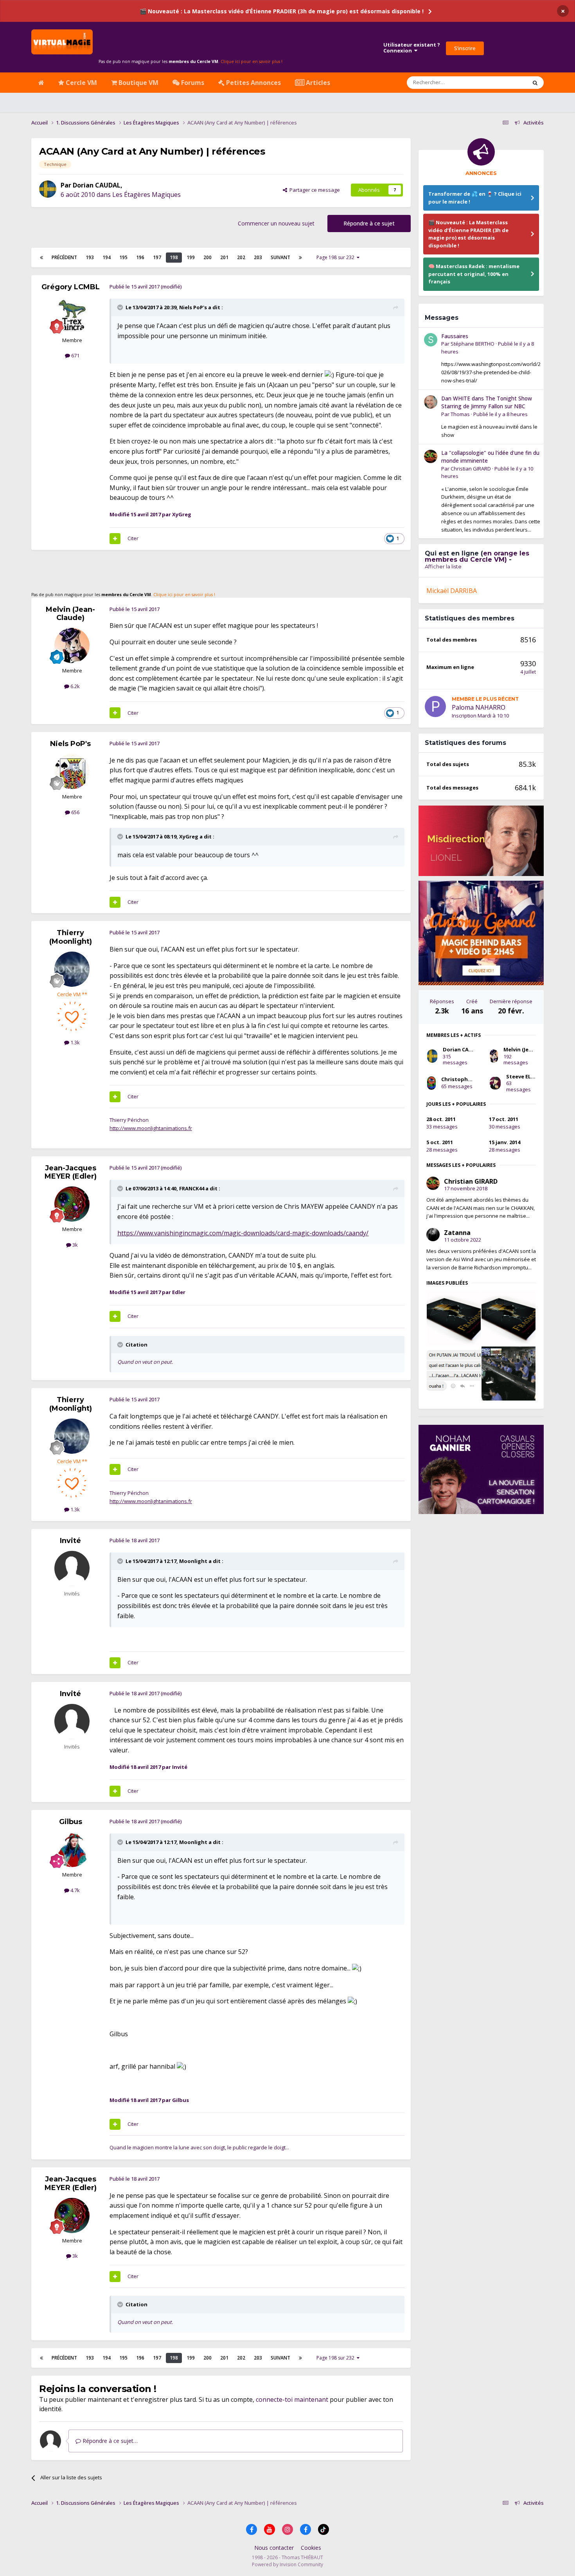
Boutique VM (138, 83)
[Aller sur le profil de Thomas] (431, 402)
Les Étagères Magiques (146, 195)
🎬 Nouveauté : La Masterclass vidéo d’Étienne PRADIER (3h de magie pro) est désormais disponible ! (282, 11)
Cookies (311, 2548)
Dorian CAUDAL (97, 185)
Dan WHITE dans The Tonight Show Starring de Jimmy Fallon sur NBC (487, 402)
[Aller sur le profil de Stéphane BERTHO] (431, 340)
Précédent (64, 257)
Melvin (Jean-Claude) (70, 614)
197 (157, 257)
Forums (192, 83)
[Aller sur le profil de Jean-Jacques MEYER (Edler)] (72, 1204)
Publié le (500, 414)
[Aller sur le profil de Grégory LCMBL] (72, 315)
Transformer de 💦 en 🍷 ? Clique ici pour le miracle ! (475, 198)
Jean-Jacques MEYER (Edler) (71, 1172)
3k (75, 1245)
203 (258, 257)
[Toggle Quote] (121, 307)
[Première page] (41, 258)
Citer (133, 538)
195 (123, 257)
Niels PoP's (193, 307)
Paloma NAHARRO (479, 707)
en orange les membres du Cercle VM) (477, 556)
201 (224, 257)
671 (75, 355)
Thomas (460, 414)
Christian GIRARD (471, 469)
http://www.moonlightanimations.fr (151, 1128)
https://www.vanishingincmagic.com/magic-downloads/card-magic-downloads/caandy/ (243, 1233)
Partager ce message (314, 190)
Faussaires (455, 336)
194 (107, 257)
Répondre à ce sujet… (109, 2441)
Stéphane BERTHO (473, 344)
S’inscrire (465, 48)
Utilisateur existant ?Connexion (412, 48)
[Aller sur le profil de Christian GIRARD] (431, 456)
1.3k (75, 1042)
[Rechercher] (535, 83)
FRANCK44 (192, 1188)
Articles (317, 83)
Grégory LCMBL (71, 287)
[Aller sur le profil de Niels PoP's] (72, 772)
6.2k (75, 686)
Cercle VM (81, 83)
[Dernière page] (300, 258)
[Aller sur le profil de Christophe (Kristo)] (431, 1083)
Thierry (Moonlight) (71, 937)
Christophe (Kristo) (466, 1079)
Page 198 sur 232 (337, 257)
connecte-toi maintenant (292, 2399)
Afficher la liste (443, 566)
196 (140, 257)
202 (241, 257)
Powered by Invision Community (287, 2564)
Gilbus (71, 1822)
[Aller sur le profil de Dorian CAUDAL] (48, 189)
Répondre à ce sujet (369, 223)
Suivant (280, 257)
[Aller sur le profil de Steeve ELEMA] (495, 1083)
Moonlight (193, 1561)
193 (90, 257)
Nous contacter (274, 2548)
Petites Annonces (253, 83)
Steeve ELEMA (524, 1076)
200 (208, 257)
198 (174, 257)
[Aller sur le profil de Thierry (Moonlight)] (72, 969)
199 (191, 257)
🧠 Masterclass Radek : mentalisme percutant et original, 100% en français (474, 274)
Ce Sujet (507, 82)
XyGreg (189, 836)
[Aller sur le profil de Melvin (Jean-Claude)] (72, 645)
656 (75, 812)
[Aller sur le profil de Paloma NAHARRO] (435, 707)
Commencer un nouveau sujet (276, 223)
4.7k (75, 1890)
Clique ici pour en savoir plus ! (252, 61)
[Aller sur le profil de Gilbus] (72, 1850)
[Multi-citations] (115, 539)
